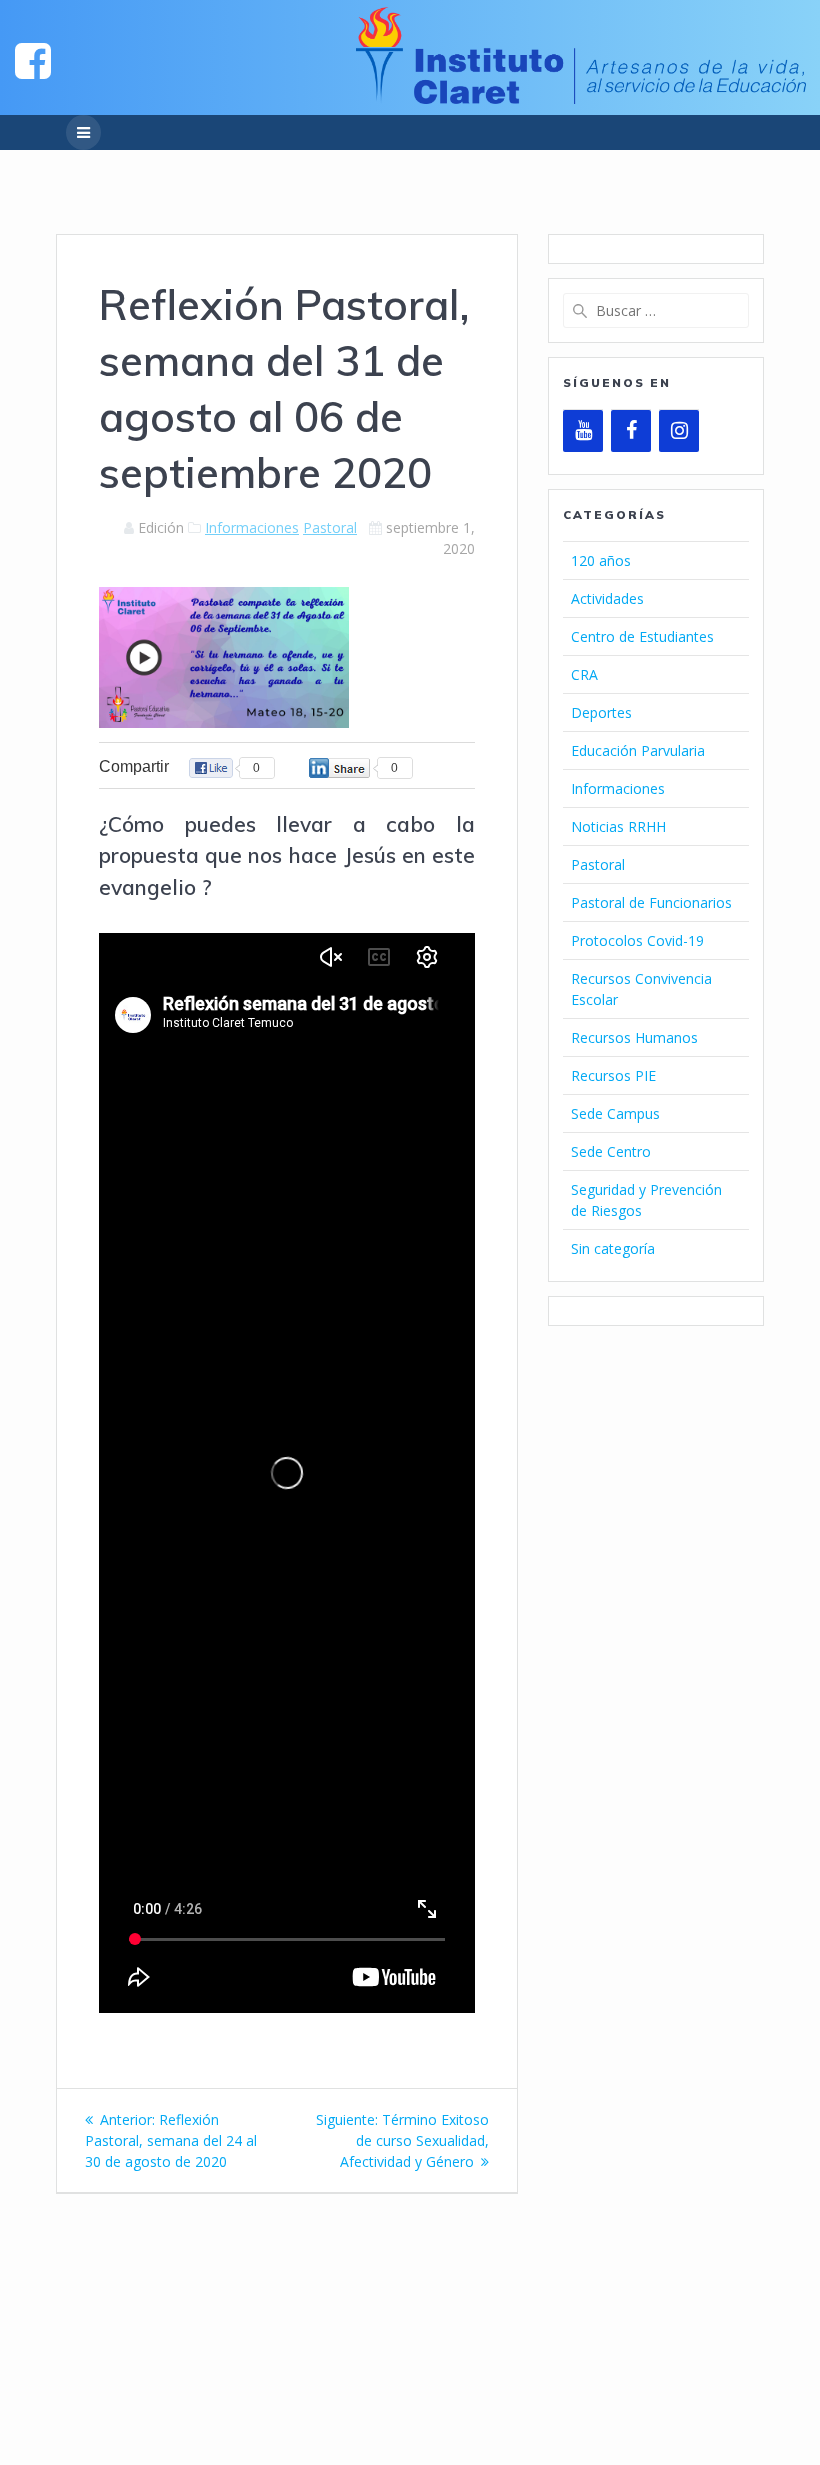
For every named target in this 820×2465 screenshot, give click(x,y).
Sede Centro (611, 1151)
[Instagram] (679, 431)
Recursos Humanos (634, 1037)
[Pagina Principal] (33, 59)
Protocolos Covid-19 (637, 940)
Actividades (607, 598)
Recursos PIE (613, 1075)
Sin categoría (613, 1248)
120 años (601, 560)
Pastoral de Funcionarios (651, 902)
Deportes (601, 712)
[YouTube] (583, 431)
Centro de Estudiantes (642, 636)
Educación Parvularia (638, 750)
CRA (584, 674)
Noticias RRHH (618, 826)
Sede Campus (615, 1113)
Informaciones (252, 527)
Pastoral (330, 527)
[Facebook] (631, 431)
